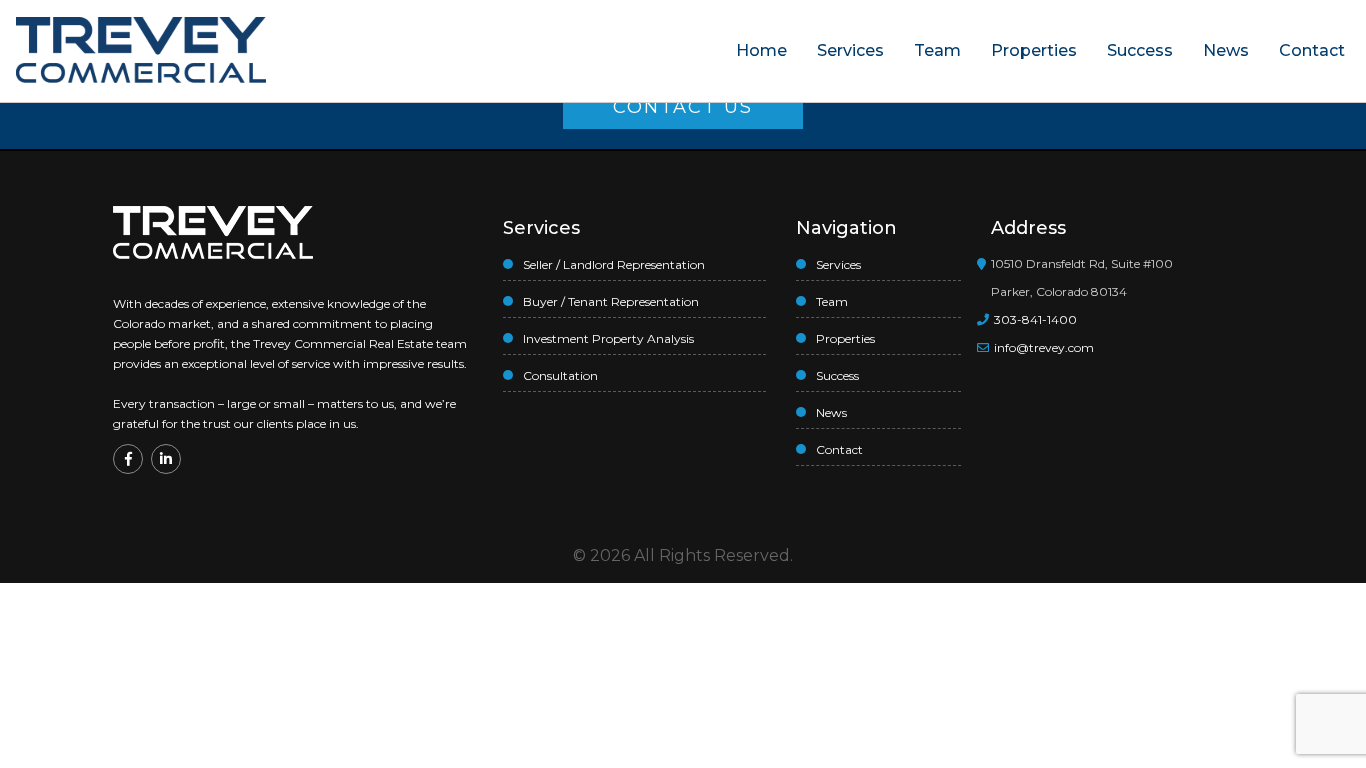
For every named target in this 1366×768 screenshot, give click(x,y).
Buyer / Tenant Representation (611, 301)
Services (850, 50)
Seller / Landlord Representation (614, 264)
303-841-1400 (1034, 319)
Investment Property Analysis (608, 338)
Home (761, 50)
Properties (1034, 50)
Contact (1312, 50)
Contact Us (683, 107)
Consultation (560, 375)
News (1226, 50)
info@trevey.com (1044, 347)
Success (1140, 50)
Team (937, 50)
